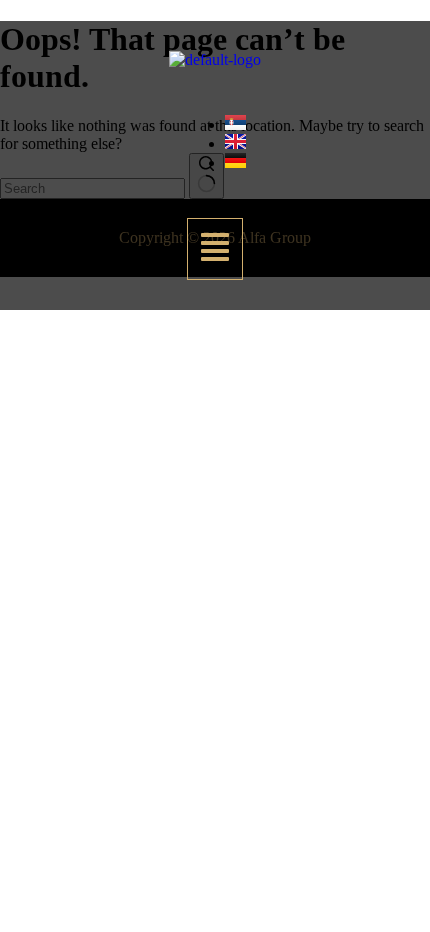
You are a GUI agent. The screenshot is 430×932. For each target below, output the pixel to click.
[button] (215, 248)
